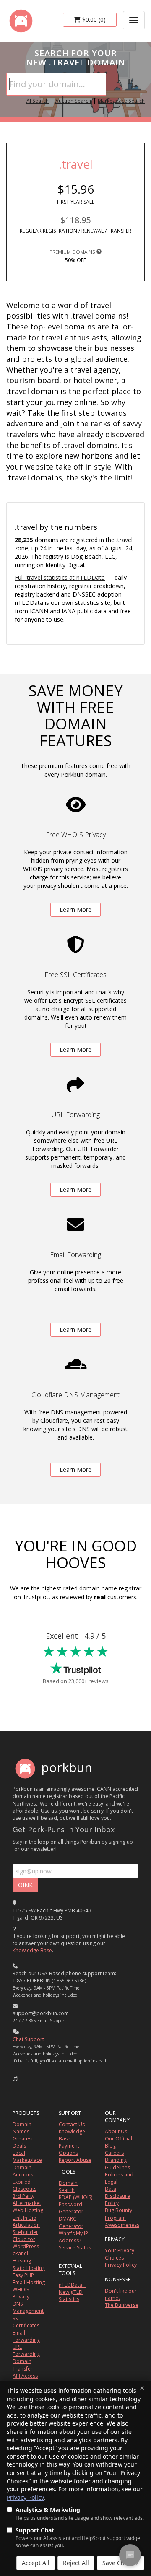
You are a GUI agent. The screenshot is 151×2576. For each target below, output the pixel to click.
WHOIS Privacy (21, 2293)
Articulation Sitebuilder (26, 2228)
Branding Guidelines (117, 2164)
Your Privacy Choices (120, 2254)
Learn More (75, 909)
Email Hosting (29, 2282)
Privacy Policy (25, 2497)
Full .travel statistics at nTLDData (60, 577)
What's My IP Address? (73, 2237)
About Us (116, 2131)
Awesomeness (122, 2225)
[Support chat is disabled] (130, 2555)
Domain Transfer (23, 2365)
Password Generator (71, 2208)
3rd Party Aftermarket (27, 2200)
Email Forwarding (26, 2336)
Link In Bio (25, 2218)
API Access (25, 2376)
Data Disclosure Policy (117, 2196)
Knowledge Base (32, 1950)
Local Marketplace (27, 2156)
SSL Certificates (26, 2322)
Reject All (76, 2563)
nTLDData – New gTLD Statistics (72, 2292)
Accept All (36, 2563)
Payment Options (69, 2149)
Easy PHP (23, 2275)
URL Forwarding (26, 2350)
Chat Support (28, 2039)
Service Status (75, 2248)
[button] (15, 2079)
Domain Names (22, 2128)
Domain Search (68, 2187)
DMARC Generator (71, 2222)
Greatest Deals (23, 2142)
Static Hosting (29, 2268)
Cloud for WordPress (26, 2243)
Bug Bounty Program (118, 2214)
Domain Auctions (23, 2171)
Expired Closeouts (25, 2185)
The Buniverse (122, 2305)
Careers (114, 2153)
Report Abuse (75, 2160)
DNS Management (28, 2307)
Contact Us (72, 2124)
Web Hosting (28, 2210)
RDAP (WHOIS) (75, 2197)
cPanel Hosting (22, 2257)
